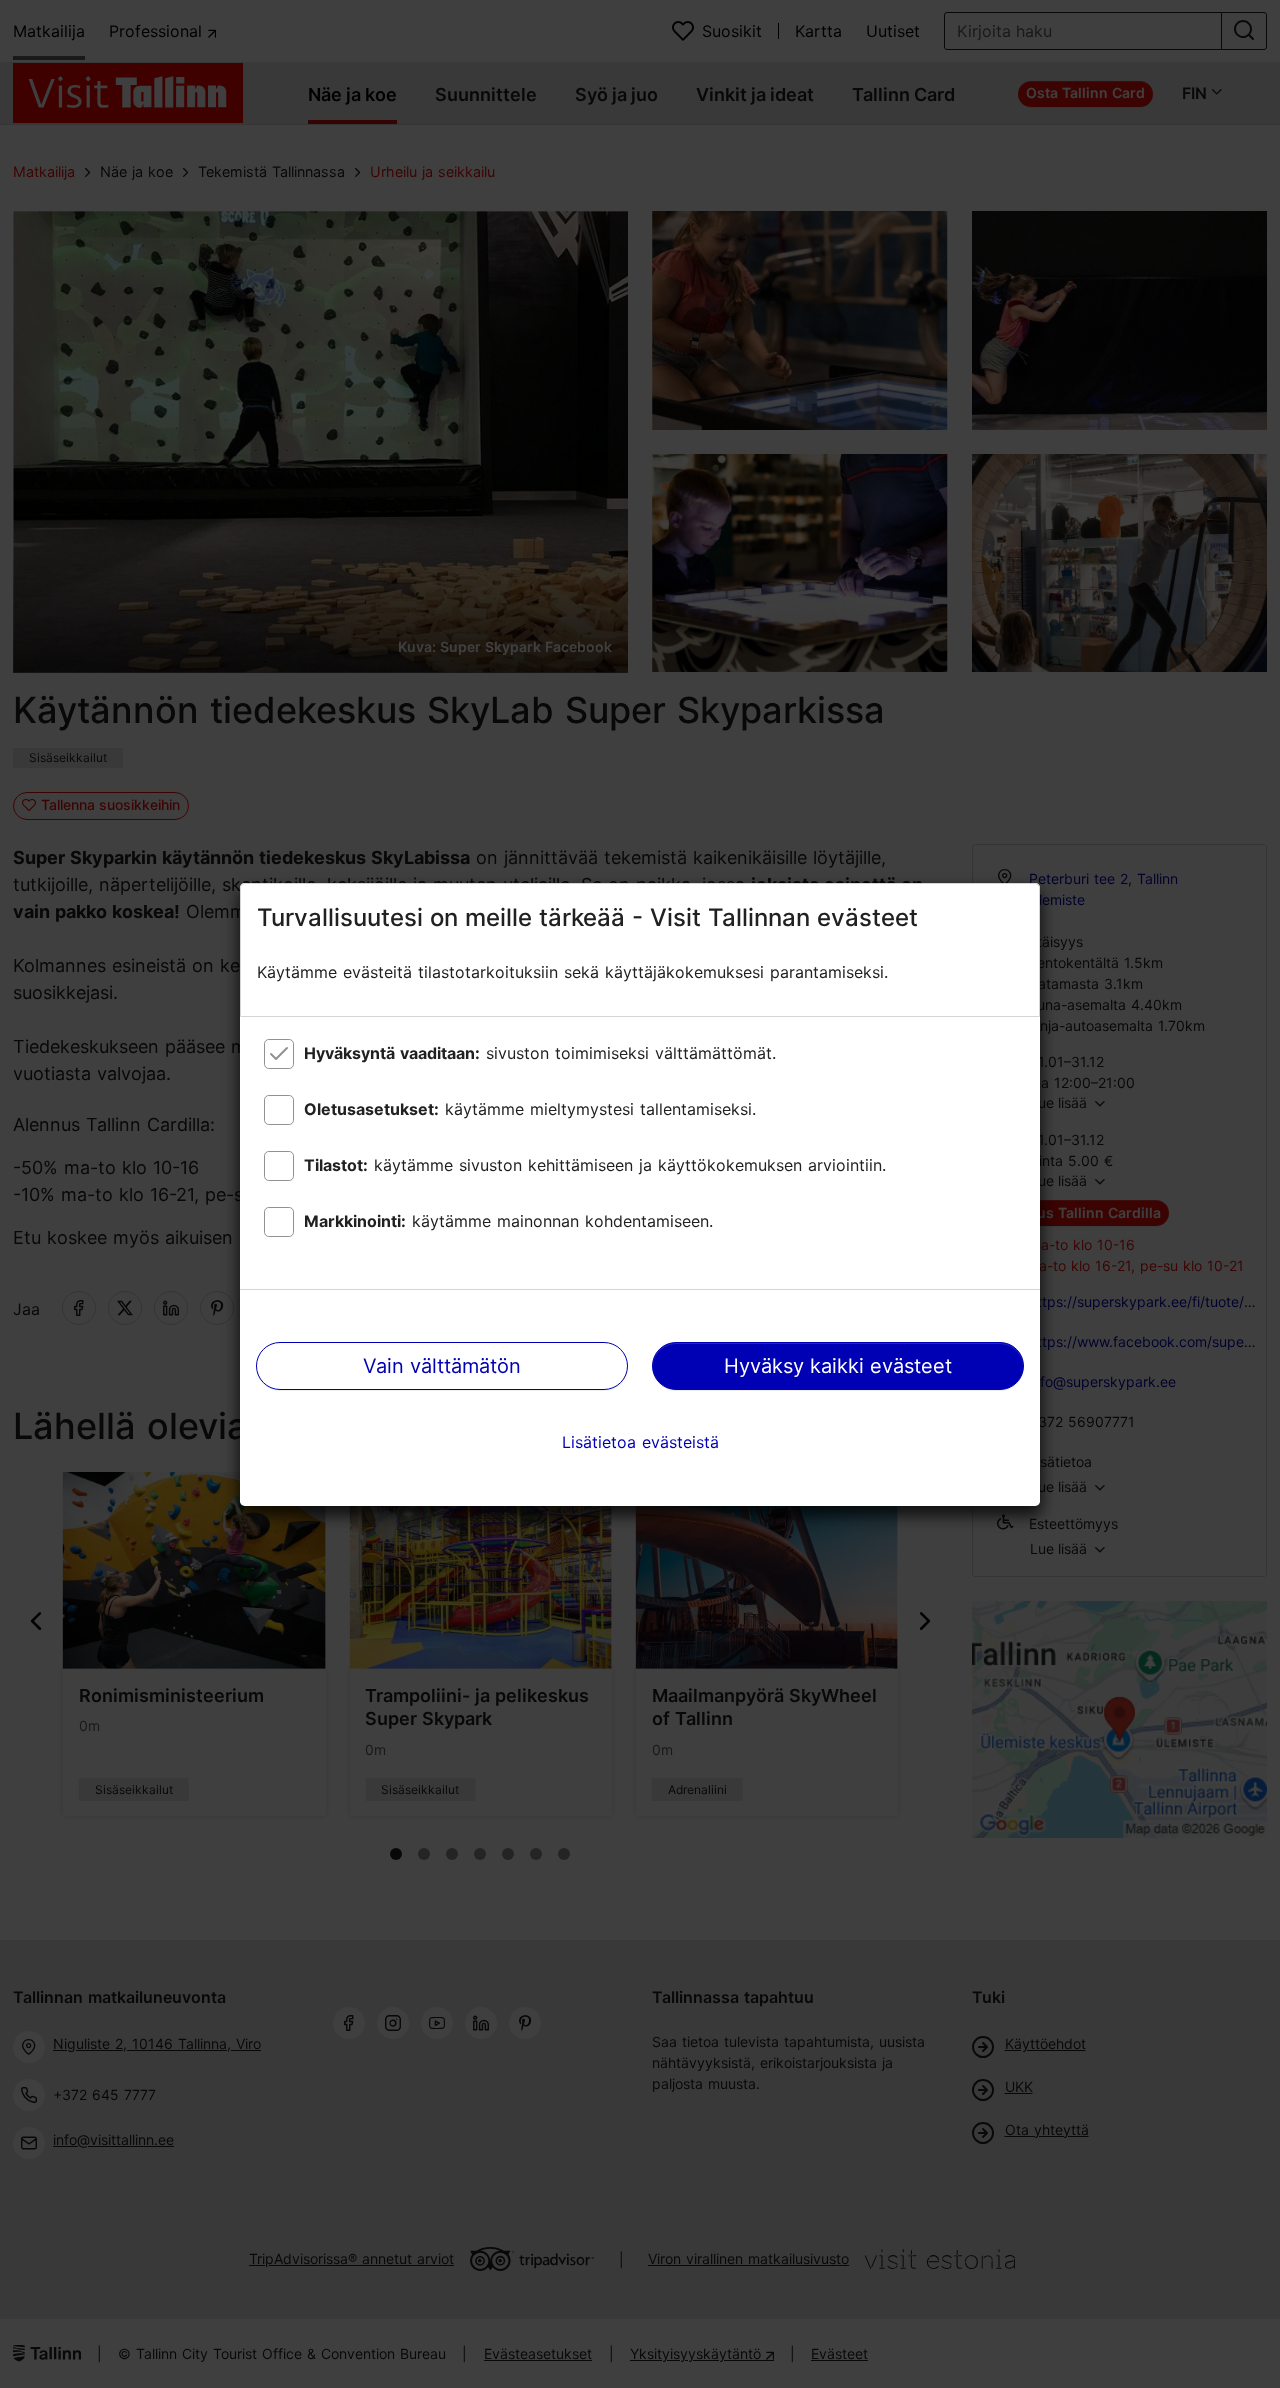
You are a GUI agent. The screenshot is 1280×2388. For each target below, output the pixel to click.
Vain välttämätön (442, 1366)
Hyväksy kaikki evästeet (838, 1366)
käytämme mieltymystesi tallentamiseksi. (530, 1109)
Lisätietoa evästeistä (640, 1442)
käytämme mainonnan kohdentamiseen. (508, 1221)
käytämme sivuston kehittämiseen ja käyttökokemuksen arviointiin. (595, 1165)
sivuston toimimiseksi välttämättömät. (540, 1053)
